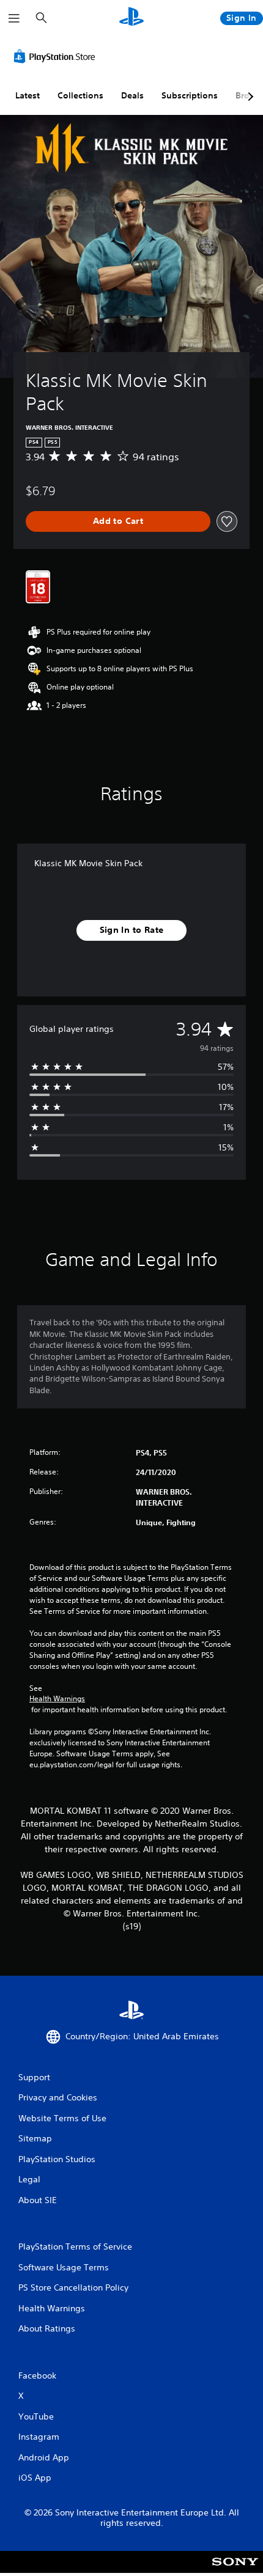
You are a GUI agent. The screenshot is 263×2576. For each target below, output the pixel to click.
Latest (28, 95)
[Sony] (235, 2570)
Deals (132, 95)
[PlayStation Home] (131, 18)
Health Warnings (57, 1699)
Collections (80, 95)
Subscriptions (190, 95)
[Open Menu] (14, 18)
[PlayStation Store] (57, 56)
